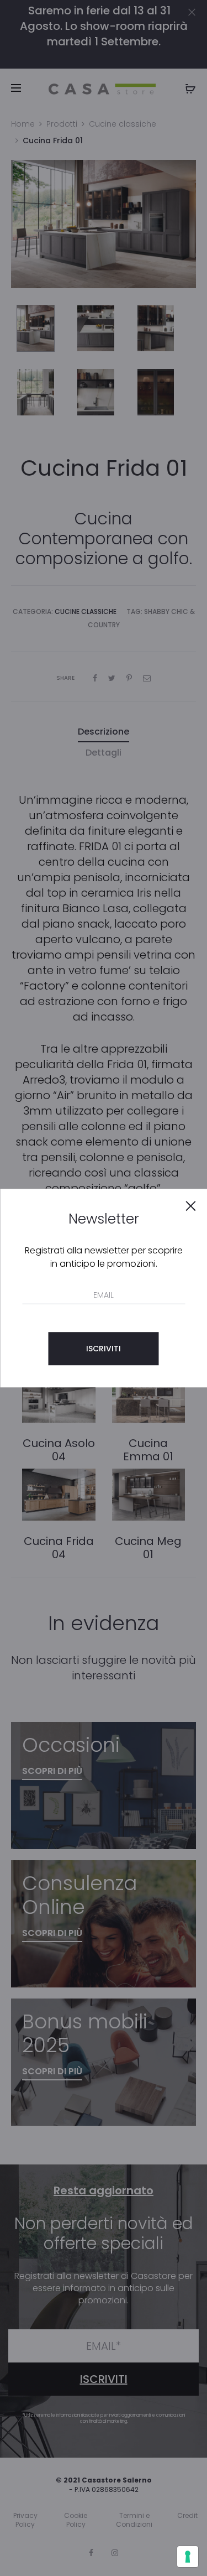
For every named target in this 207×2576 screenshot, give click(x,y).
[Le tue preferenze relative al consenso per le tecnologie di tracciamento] (188, 2557)
